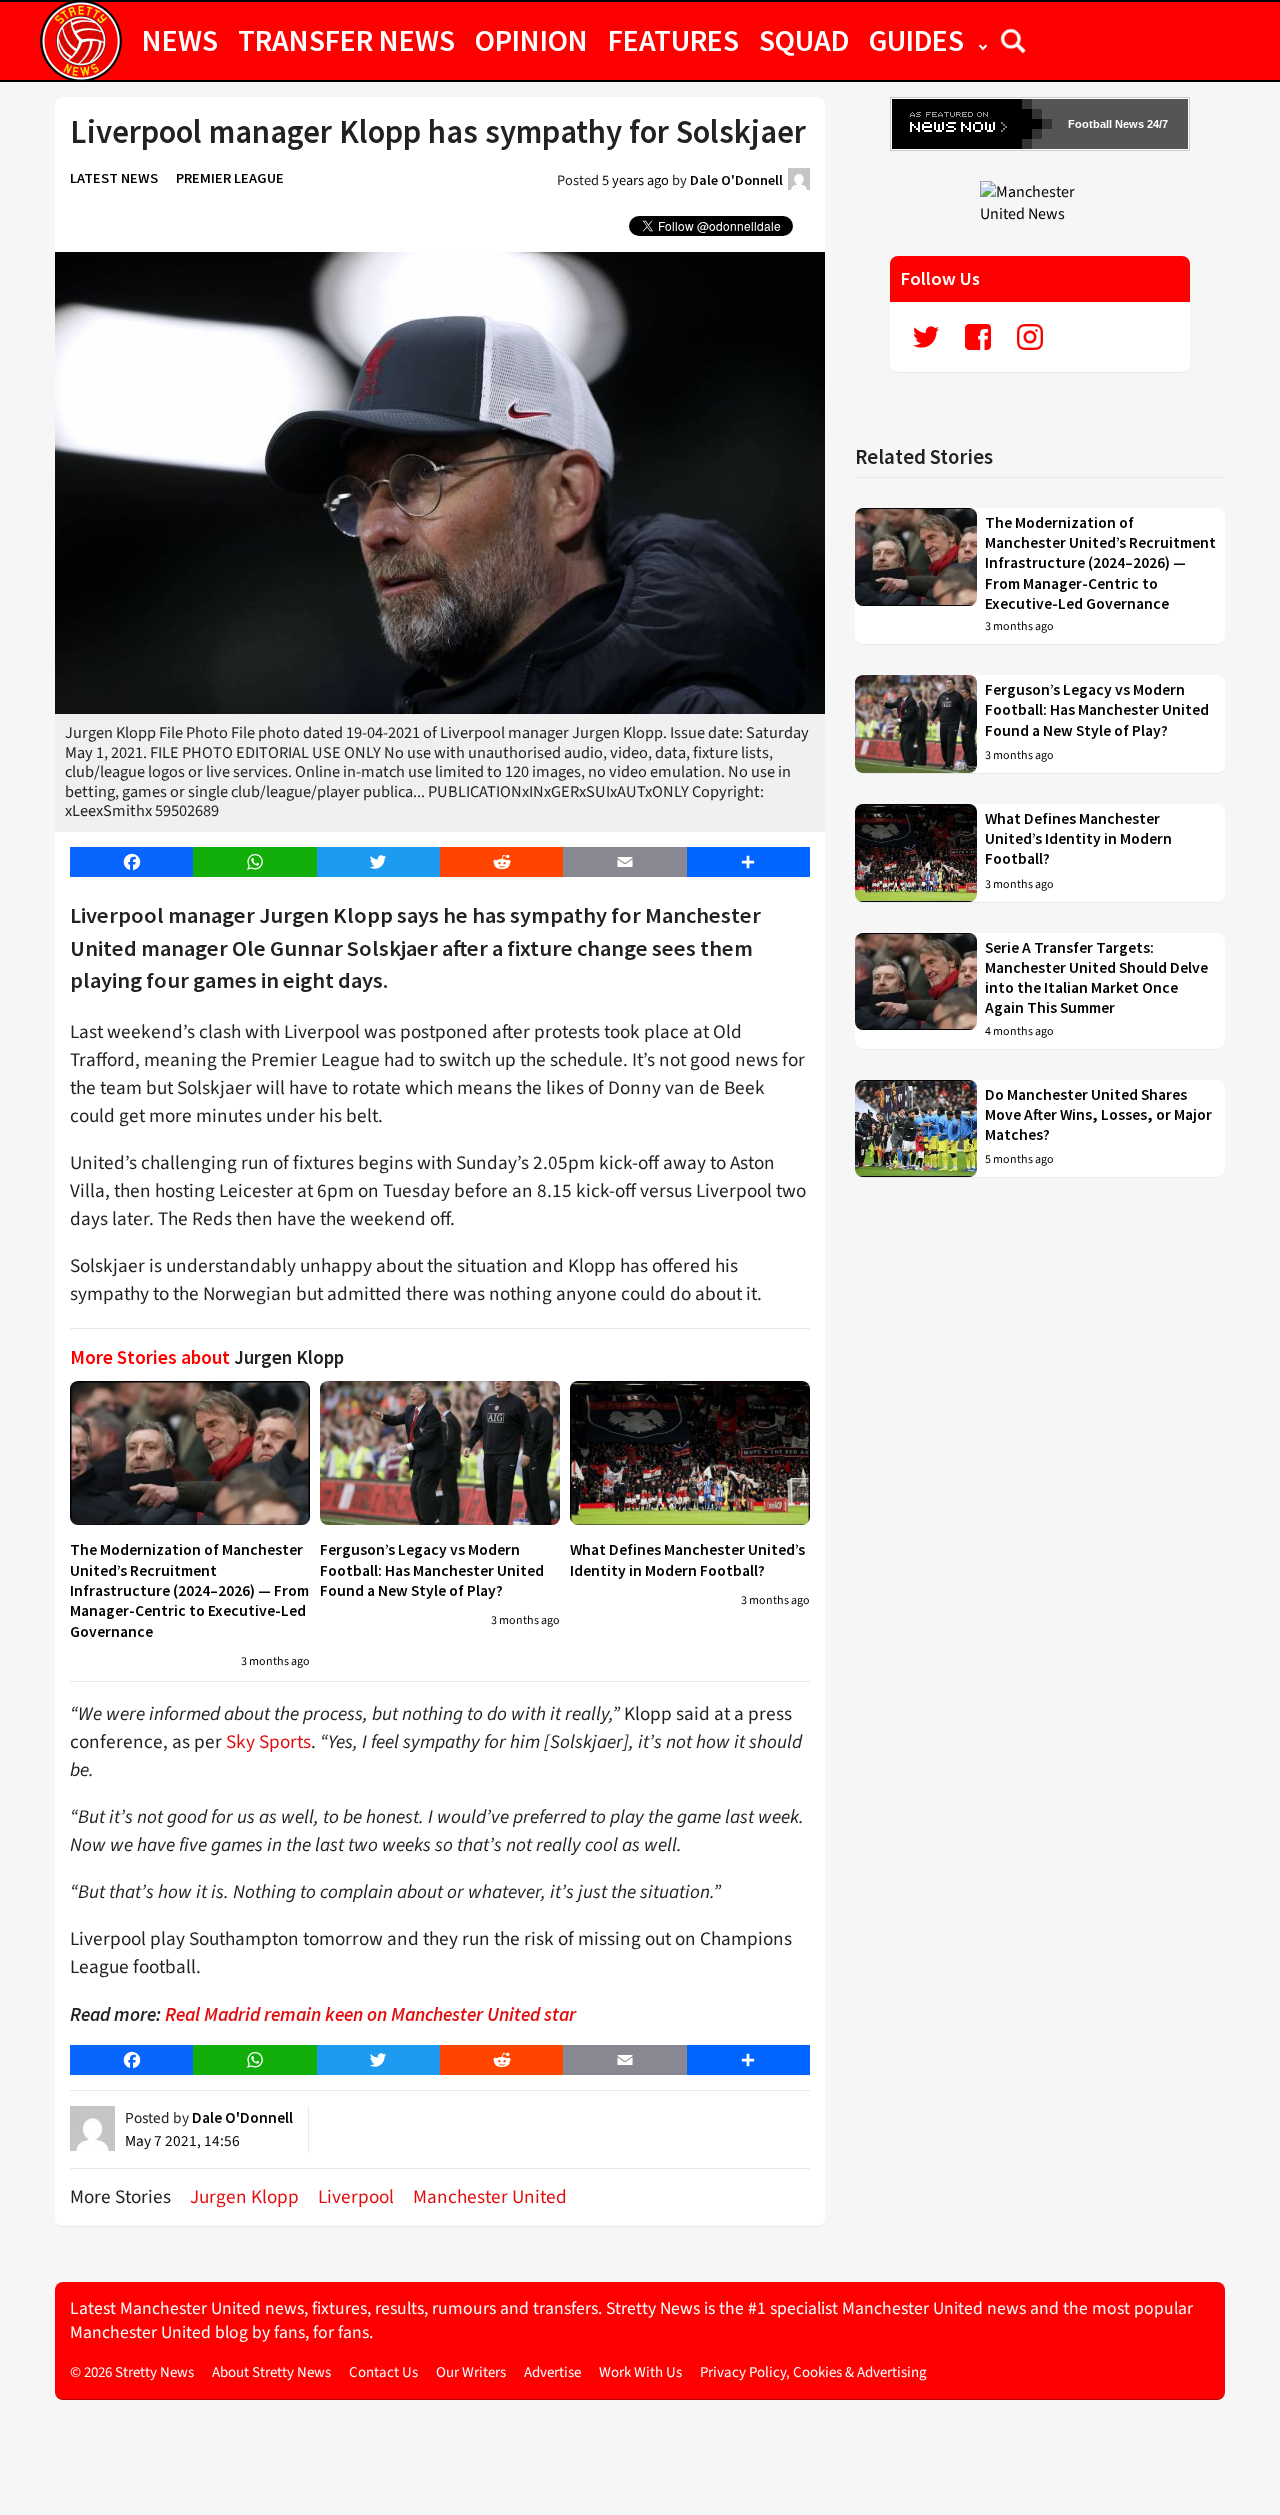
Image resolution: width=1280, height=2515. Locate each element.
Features (673, 40)
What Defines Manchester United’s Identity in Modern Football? (687, 1559)
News (180, 40)
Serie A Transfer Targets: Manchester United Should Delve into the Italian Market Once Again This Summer (1096, 978)
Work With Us (640, 2372)
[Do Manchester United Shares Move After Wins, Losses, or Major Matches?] (916, 1129)
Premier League (230, 178)
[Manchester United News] (1040, 202)
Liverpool (356, 2197)
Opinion (531, 40)
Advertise (552, 2372)
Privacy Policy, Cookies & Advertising (813, 2372)
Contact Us (383, 2372)
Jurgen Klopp (244, 2197)
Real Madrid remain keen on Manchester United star (370, 2014)
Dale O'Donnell (736, 180)
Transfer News (346, 40)
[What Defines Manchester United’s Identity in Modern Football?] (690, 1453)
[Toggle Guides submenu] (983, 40)
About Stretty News (271, 2372)
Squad (804, 40)
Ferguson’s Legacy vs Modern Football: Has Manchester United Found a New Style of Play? (432, 1570)
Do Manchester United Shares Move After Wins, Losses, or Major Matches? (1098, 1115)
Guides (916, 40)
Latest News (114, 178)
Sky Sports (268, 1742)
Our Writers (471, 2372)
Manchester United (490, 2197)
